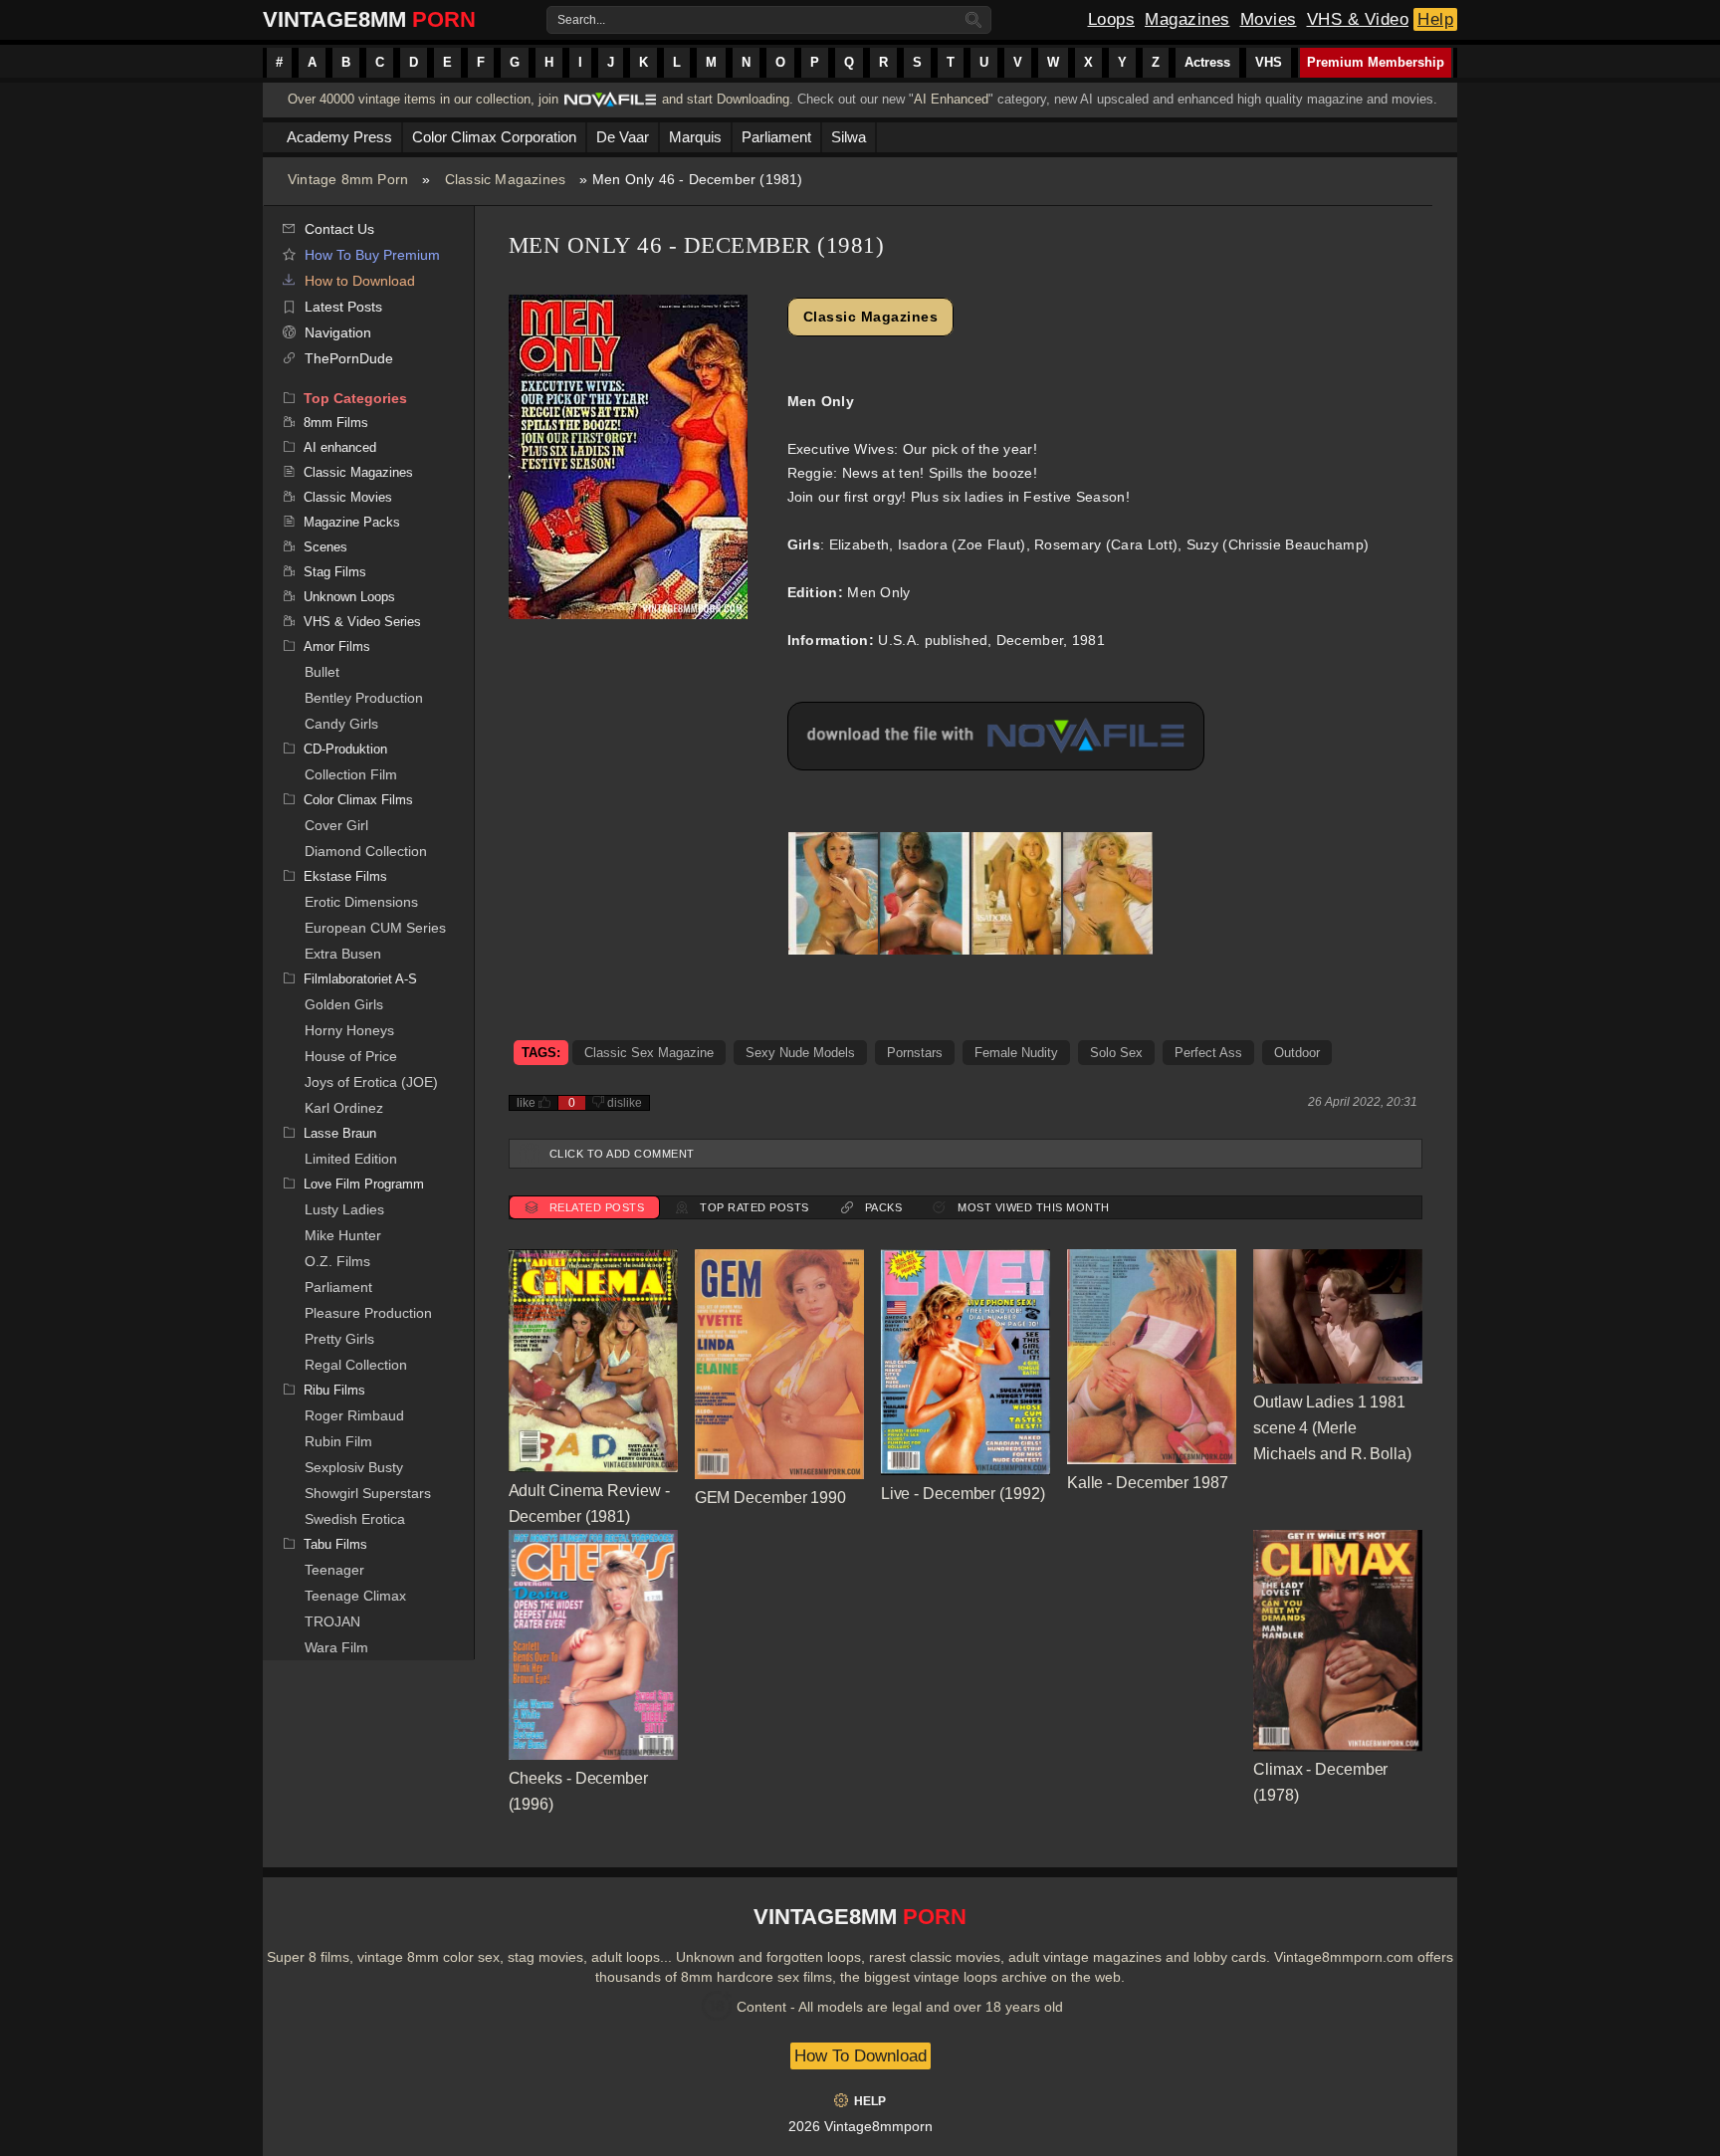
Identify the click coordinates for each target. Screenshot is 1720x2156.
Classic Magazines (505, 179)
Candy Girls (341, 724)
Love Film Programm (364, 1184)
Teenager (334, 1570)
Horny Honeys (349, 1030)
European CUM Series (375, 928)
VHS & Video (1358, 19)
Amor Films (337, 647)
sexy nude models (800, 1053)
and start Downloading (726, 99)
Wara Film (336, 1647)
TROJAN (332, 1621)
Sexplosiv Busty (354, 1467)
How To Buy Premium (372, 255)
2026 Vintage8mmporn (860, 2126)
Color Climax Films (358, 800)
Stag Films (335, 572)
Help (1435, 19)
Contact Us (339, 229)
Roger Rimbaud (354, 1415)
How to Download (360, 281)
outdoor (1297, 1053)
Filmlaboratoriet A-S (360, 979)
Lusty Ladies (344, 1209)
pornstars (915, 1053)
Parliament (338, 1287)
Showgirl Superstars (368, 1493)
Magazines (1187, 19)
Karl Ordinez (344, 1108)
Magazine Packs (352, 522)
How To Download (860, 2056)
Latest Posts (343, 307)
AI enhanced (340, 447)
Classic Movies (348, 497)
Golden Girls (344, 1004)
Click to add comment (622, 1154)
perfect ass (1208, 1053)
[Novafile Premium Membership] (610, 105)
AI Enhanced (951, 99)
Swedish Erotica (355, 1519)
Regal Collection (356, 1365)
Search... (581, 20)
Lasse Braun (340, 1133)
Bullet (322, 672)
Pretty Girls (339, 1339)
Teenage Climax (355, 1596)
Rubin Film (338, 1441)
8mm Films (336, 423)
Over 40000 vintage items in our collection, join (423, 99)
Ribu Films (334, 1390)
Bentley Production (364, 698)
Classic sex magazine (649, 1053)
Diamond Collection (366, 851)
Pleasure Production (368, 1313)
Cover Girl (336, 825)
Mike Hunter (343, 1235)
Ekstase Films (345, 876)
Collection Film (351, 774)
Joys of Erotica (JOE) (371, 1082)
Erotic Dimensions (361, 902)
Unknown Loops (349, 597)
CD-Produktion (345, 749)
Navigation (338, 332)
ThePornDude (349, 358)
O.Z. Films (337, 1261)
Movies (1269, 19)
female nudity (1016, 1053)
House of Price (351, 1056)
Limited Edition (351, 1159)
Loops (1112, 19)
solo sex (1116, 1053)
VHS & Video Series (362, 622)
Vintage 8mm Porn (348, 179)
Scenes (325, 547)
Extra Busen (343, 954)
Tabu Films (335, 1544)
